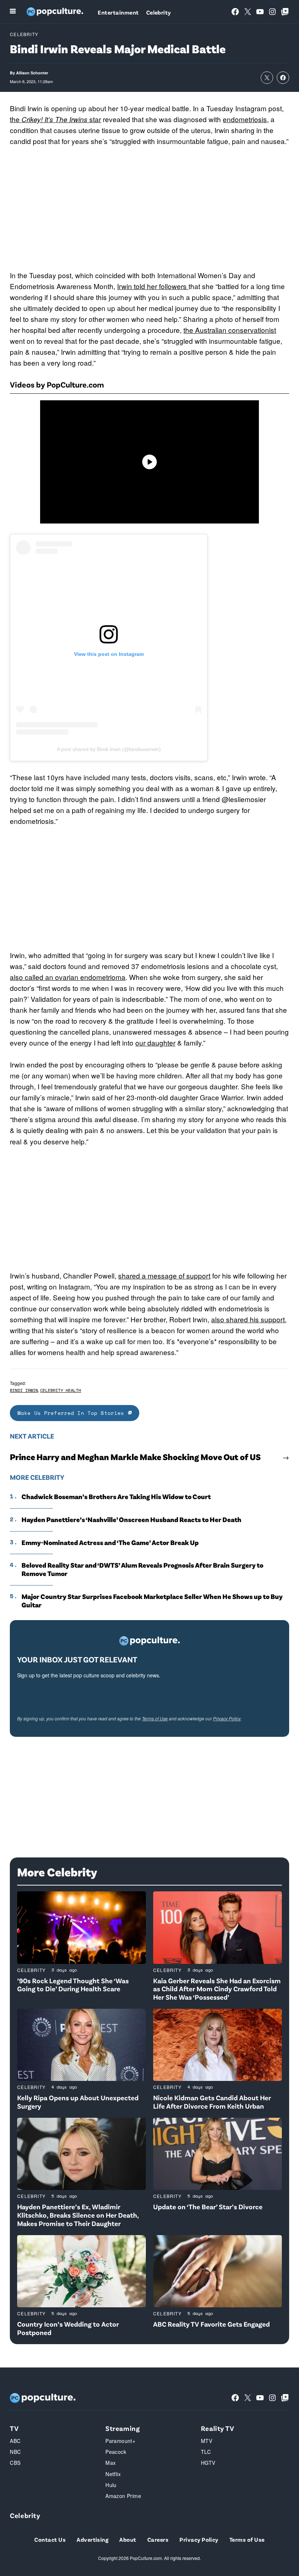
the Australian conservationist (230, 330)
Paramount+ (120, 2441)
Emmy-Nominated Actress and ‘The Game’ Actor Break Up (110, 1542)
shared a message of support (164, 1275)
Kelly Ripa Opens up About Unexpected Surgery (78, 2102)
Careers (158, 2539)
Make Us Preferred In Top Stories (73, 1413)
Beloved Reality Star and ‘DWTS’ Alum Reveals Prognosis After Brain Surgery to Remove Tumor (142, 1569)
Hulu (111, 2485)
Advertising (92, 2539)
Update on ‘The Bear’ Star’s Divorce (208, 2207)
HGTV (208, 2463)
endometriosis (245, 119)
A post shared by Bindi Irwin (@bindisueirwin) (109, 749)
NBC (15, 2452)
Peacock (116, 2452)
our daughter (155, 1042)
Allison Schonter (32, 73)
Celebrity (159, 12)
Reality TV (218, 2428)
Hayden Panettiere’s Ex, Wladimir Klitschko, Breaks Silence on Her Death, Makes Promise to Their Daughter (78, 2215)
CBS (15, 2463)
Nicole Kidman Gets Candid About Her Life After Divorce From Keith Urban (212, 2102)
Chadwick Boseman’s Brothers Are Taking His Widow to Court (116, 1497)
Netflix (113, 2474)
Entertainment (118, 12)
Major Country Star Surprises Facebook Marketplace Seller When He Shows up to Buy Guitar (152, 1601)
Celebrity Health (61, 1390)
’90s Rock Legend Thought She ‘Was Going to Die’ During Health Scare (73, 1985)
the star (55, 119)
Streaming (123, 2428)
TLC (206, 2452)
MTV (207, 2441)
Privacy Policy (227, 1718)
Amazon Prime (123, 2496)
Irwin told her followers (153, 286)
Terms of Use (155, 1718)
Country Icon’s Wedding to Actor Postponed (68, 2328)
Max (110, 2463)
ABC (15, 2441)
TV (14, 2428)
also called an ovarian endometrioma (68, 977)
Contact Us (50, 2539)
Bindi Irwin (24, 1390)
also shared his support (248, 1319)
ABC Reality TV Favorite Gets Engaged (211, 2324)
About (128, 2539)
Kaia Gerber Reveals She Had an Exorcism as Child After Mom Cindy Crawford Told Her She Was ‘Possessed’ (217, 1989)
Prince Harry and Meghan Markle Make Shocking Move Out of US (135, 1457)
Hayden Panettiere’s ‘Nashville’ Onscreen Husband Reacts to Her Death (131, 1519)
